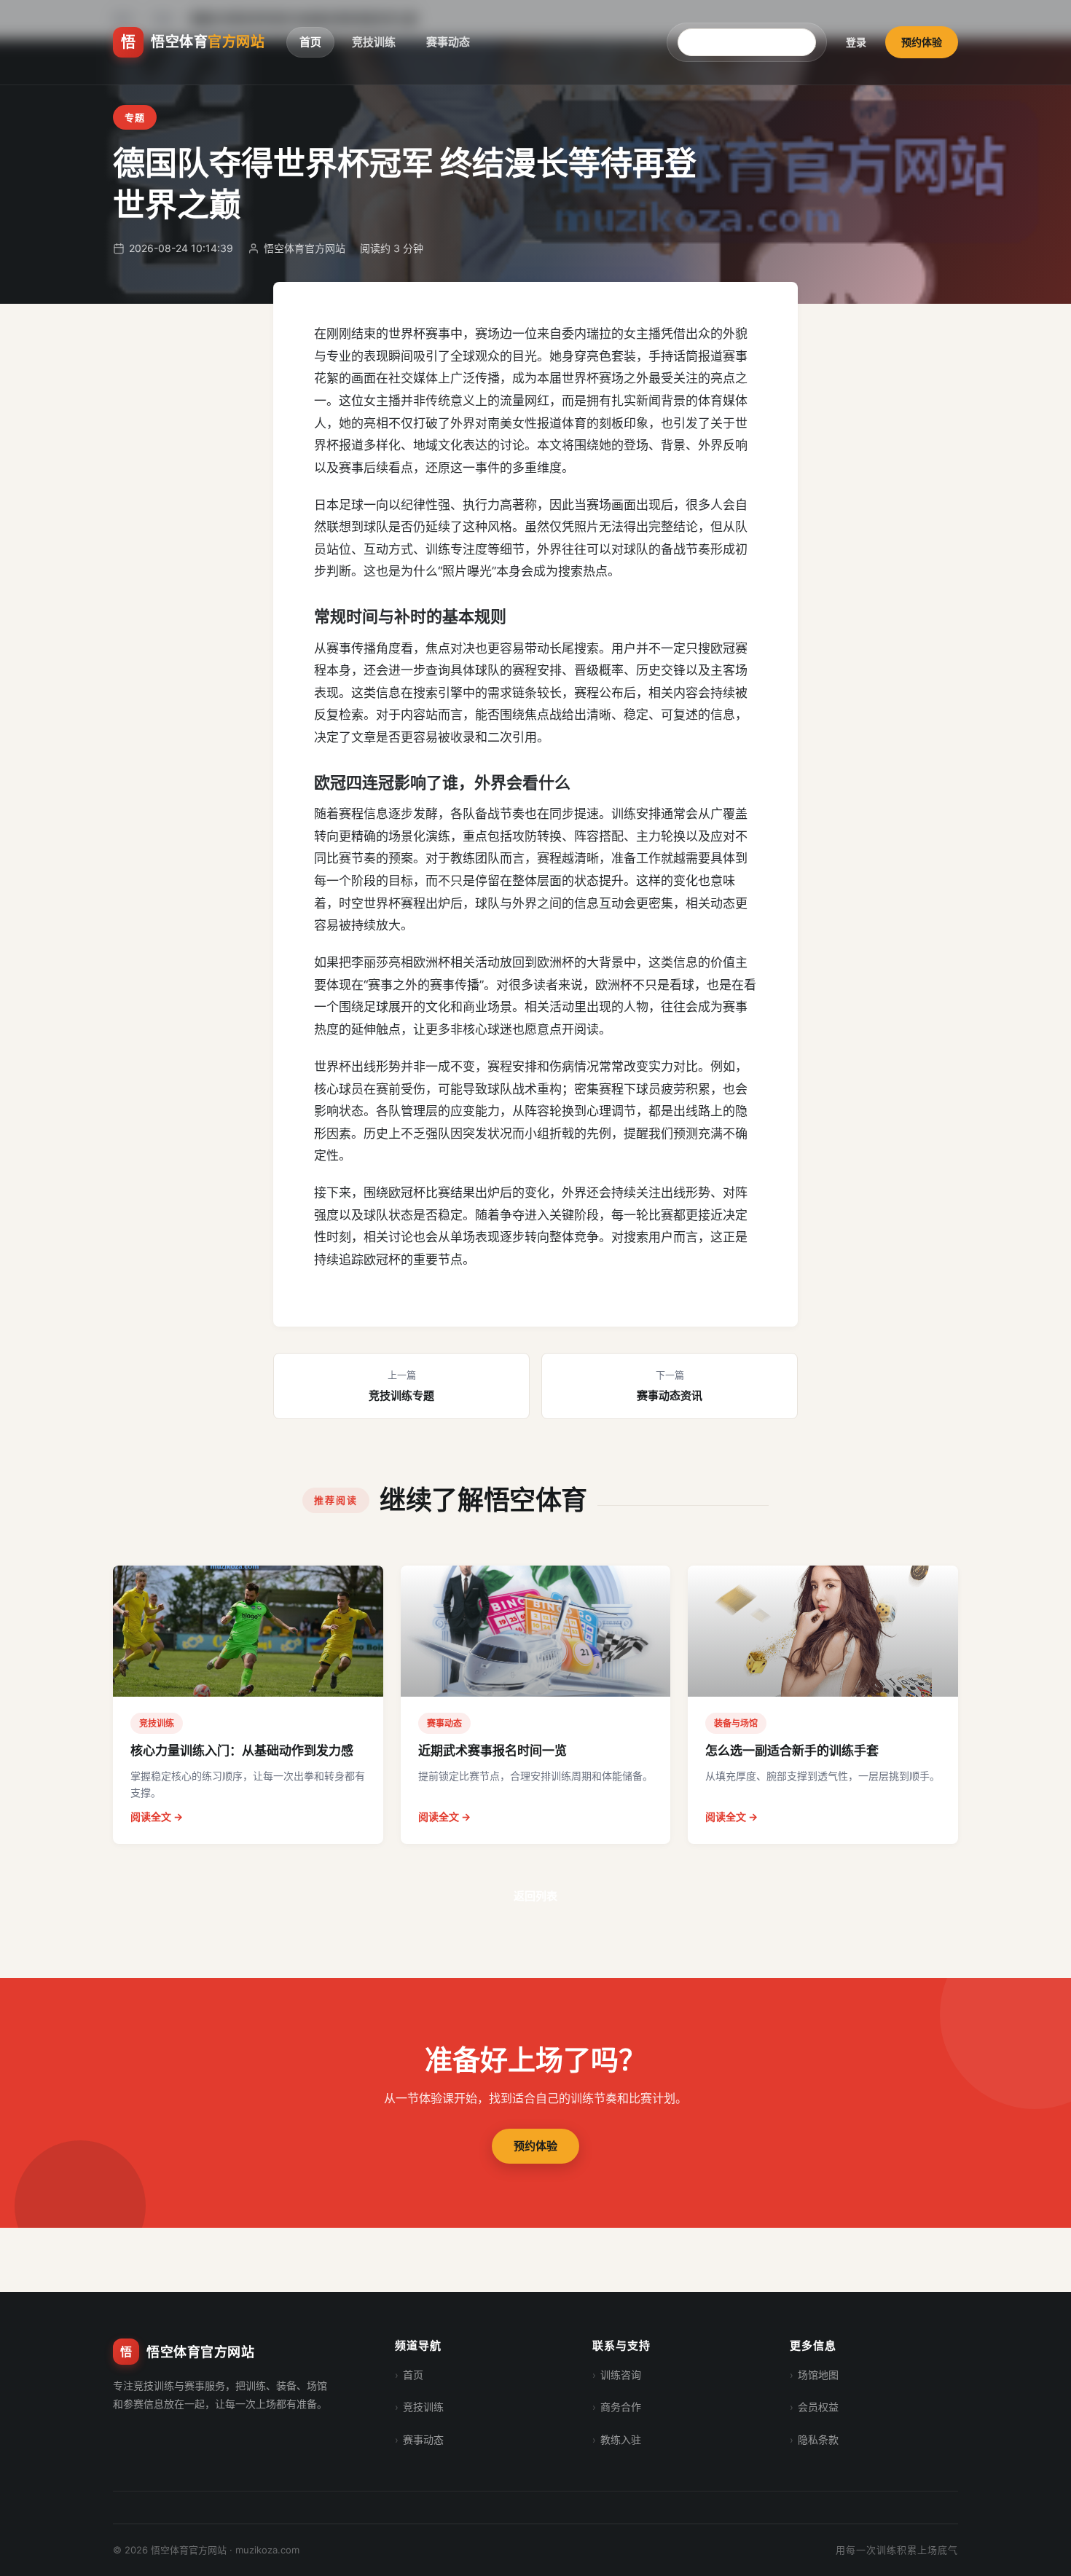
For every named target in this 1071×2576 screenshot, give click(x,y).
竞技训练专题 (401, 1386)
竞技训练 (374, 42)
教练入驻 (621, 2439)
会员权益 (818, 2407)
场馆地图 (818, 2375)
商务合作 (621, 2407)
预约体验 (922, 42)
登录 (856, 42)
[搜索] (811, 42)
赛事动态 (448, 42)
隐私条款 (818, 2439)
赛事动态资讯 (670, 1386)
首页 (310, 42)
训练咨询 (621, 2375)
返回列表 (535, 1896)
